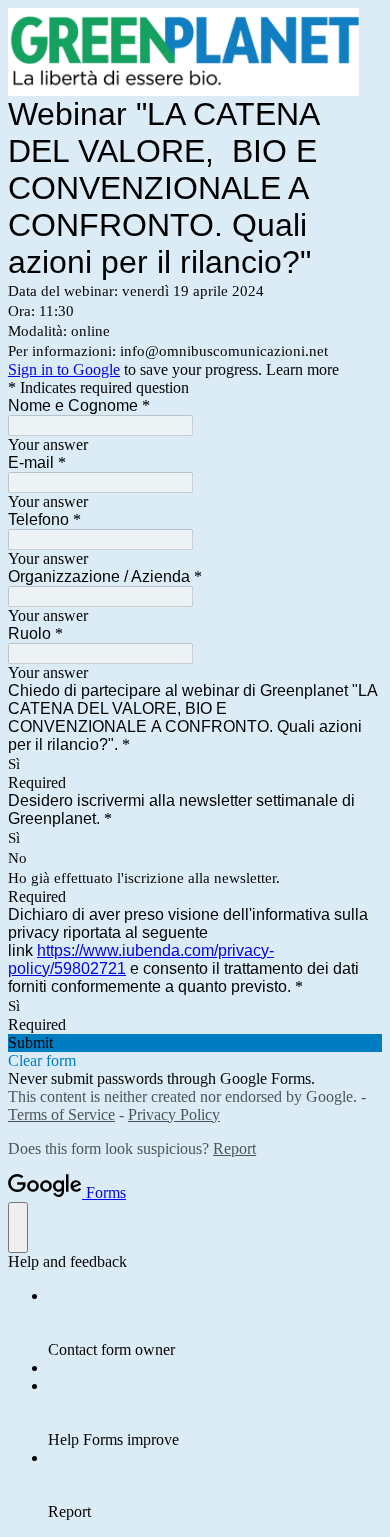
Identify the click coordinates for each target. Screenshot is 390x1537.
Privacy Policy (174, 1114)
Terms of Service (61, 1114)
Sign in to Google (64, 369)
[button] (195, 1043)
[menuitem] (215, 1323)
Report (234, 1148)
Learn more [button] (302, 369)
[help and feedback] (18, 1227)
